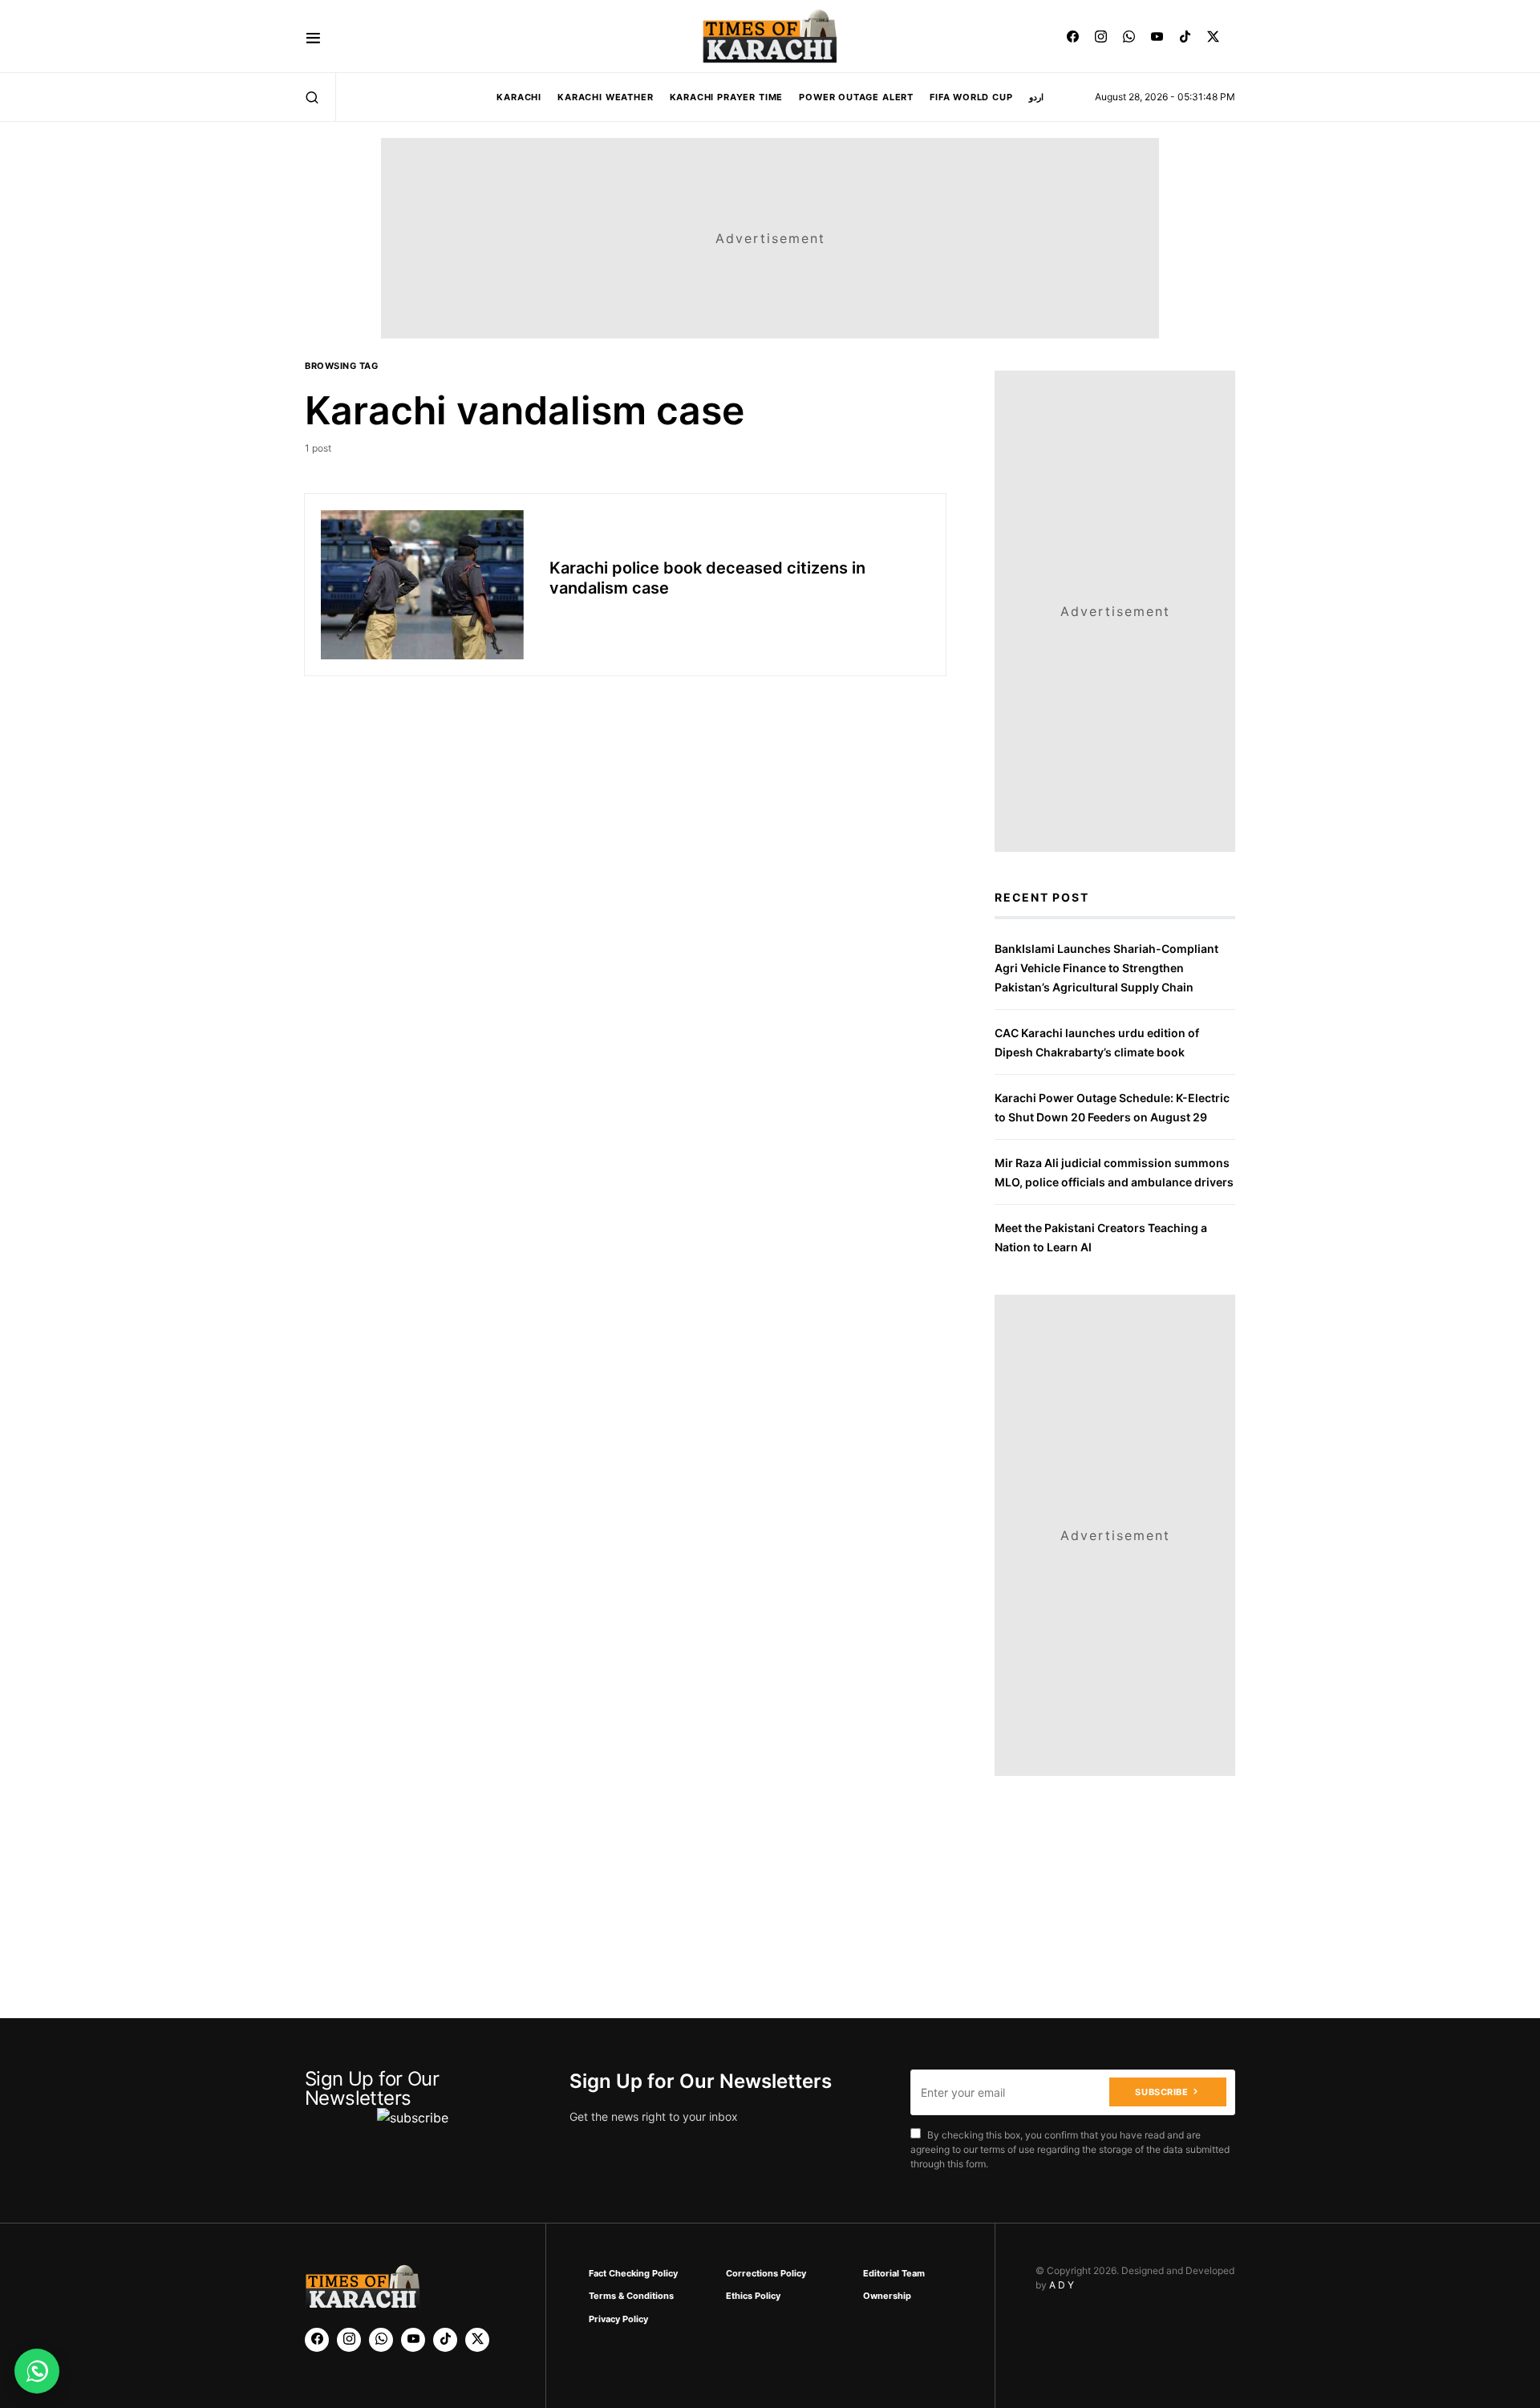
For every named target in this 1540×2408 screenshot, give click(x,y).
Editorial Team (894, 2273)
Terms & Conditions (631, 2296)
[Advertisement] (804, 2355)
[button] (313, 36)
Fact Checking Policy (633, 2273)
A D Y (1062, 2285)
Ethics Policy (753, 2296)
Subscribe (1161, 2092)
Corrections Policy (766, 2273)
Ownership (887, 2296)
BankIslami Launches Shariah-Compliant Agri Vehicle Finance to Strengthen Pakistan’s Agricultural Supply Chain (1106, 968)
